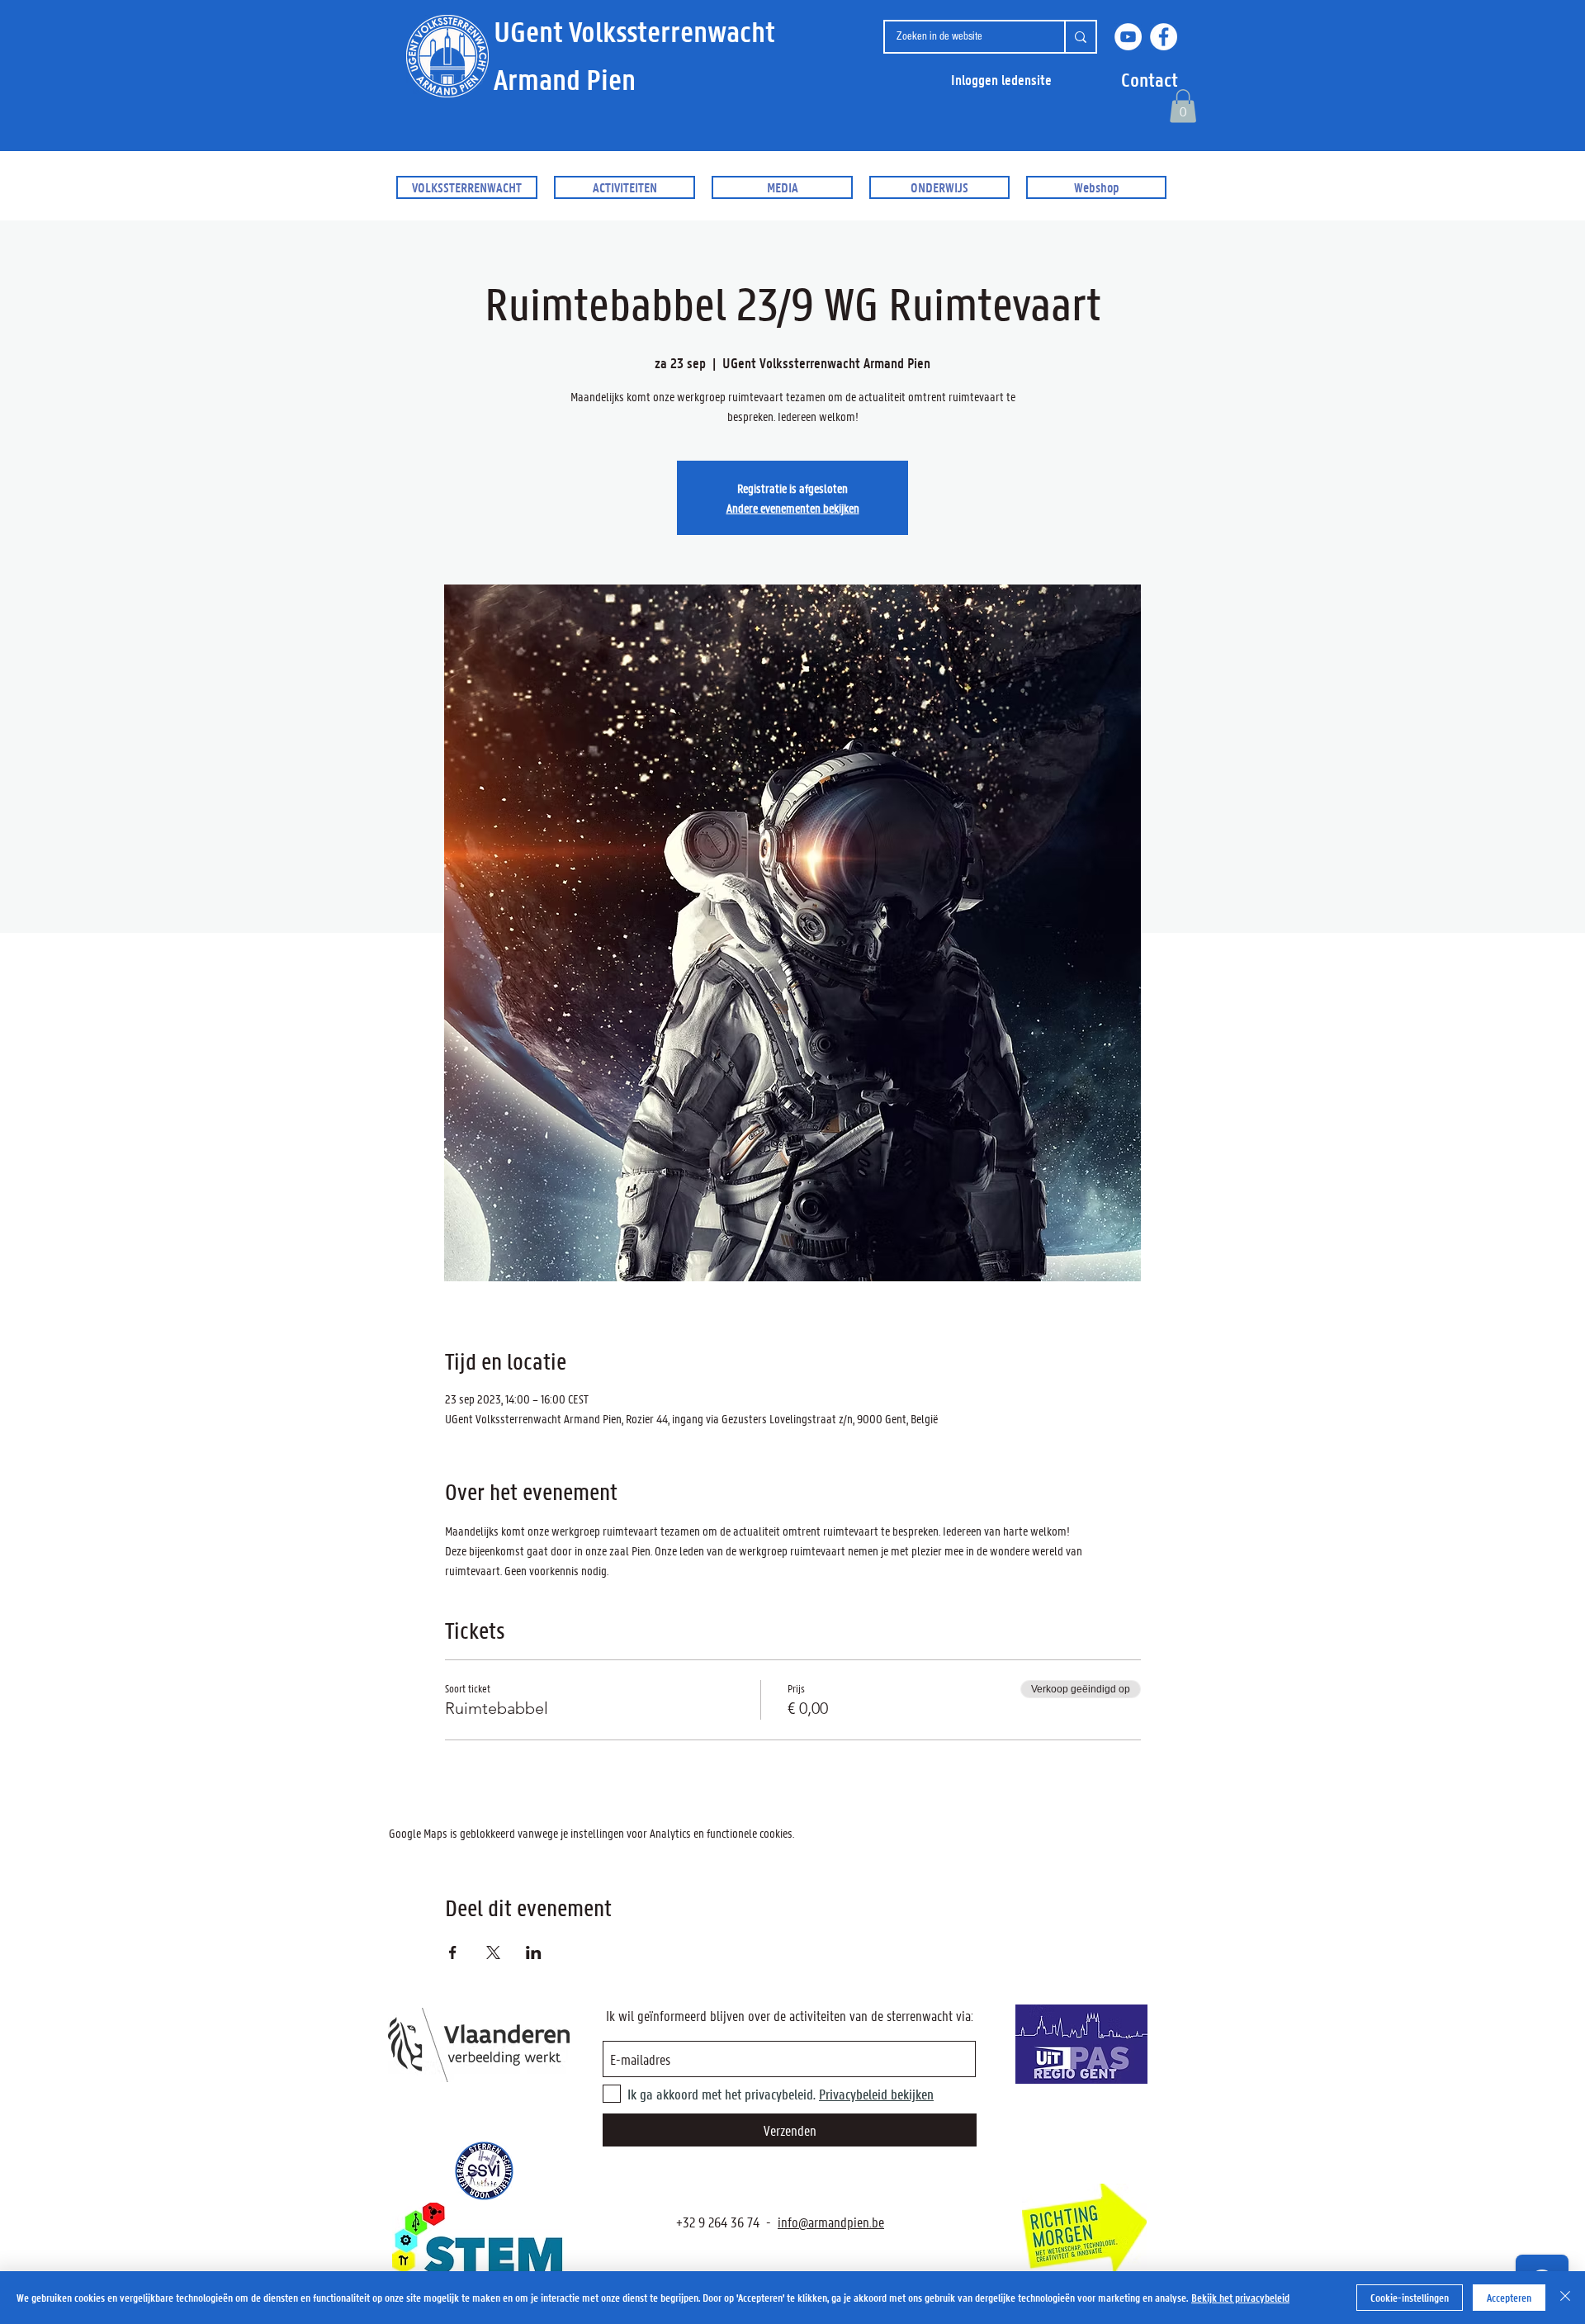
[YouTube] (1128, 37)
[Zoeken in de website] (1080, 37)
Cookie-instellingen (1410, 2297)
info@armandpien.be (831, 2222)
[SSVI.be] (484, 2171)
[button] (1150, 80)
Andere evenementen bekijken (793, 508)
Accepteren (1509, 2297)
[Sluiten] (1565, 2298)
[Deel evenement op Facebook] (453, 1952)
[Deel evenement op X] (493, 1952)
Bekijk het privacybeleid (1240, 2297)
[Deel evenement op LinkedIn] (534, 1952)
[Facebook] (1164, 37)
